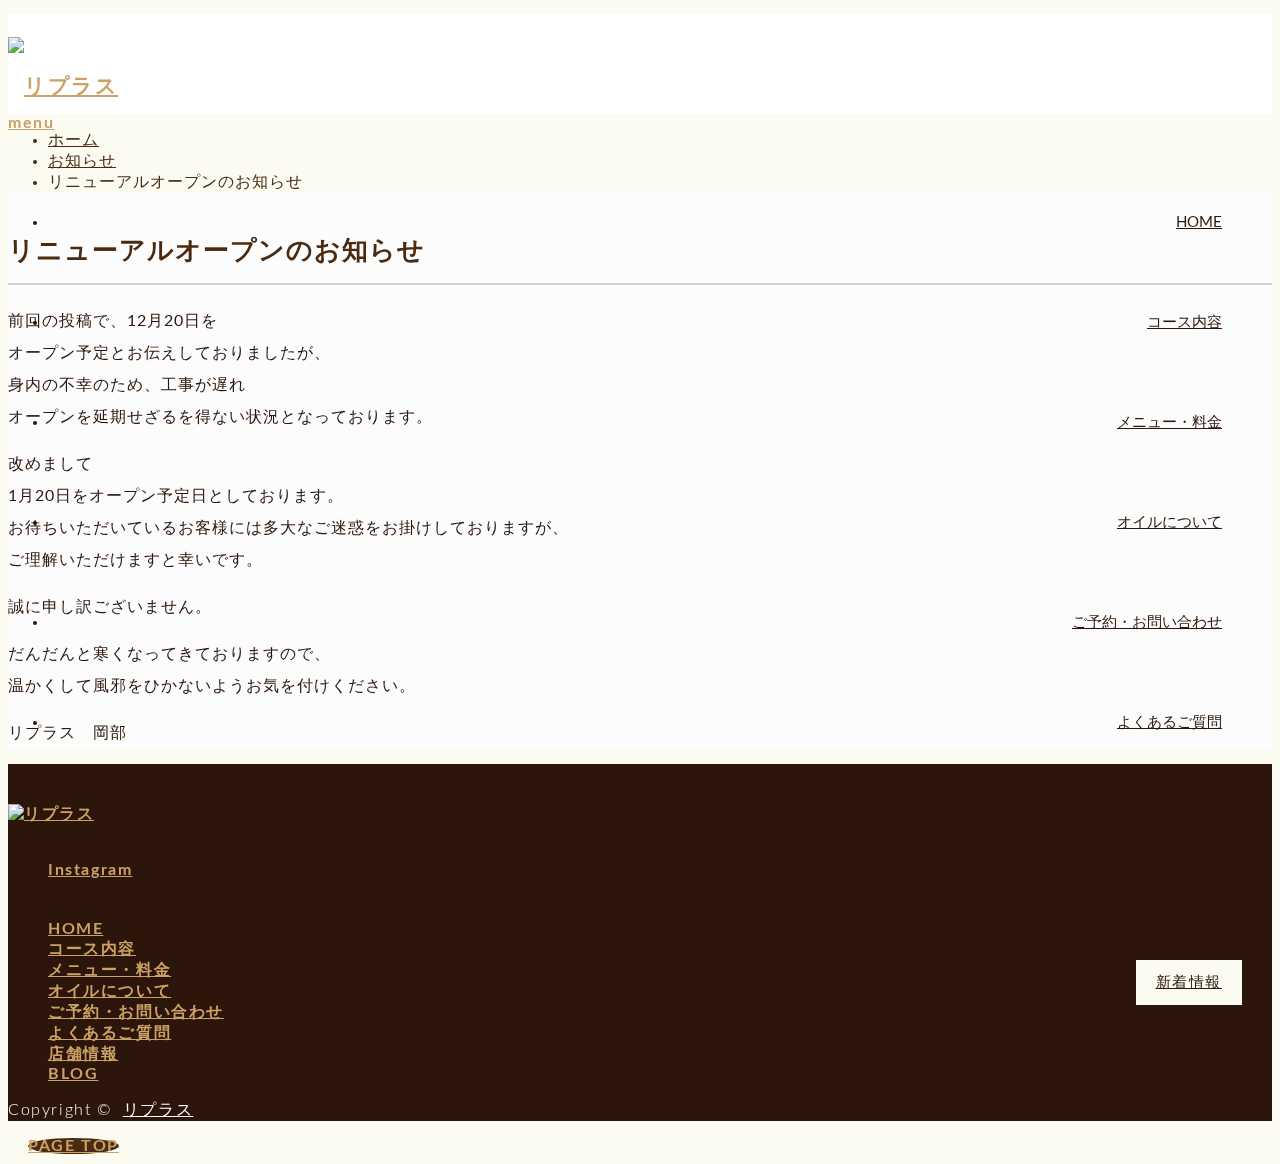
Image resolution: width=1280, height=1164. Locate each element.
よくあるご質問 (1169, 722)
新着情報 (1189, 982)
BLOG (1202, 922)
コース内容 (1184, 322)
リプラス (158, 1110)
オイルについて (1169, 522)
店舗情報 (1192, 822)
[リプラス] (63, 86)
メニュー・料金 (1169, 422)
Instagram (90, 870)
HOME (1199, 222)
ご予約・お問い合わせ (1147, 622)
